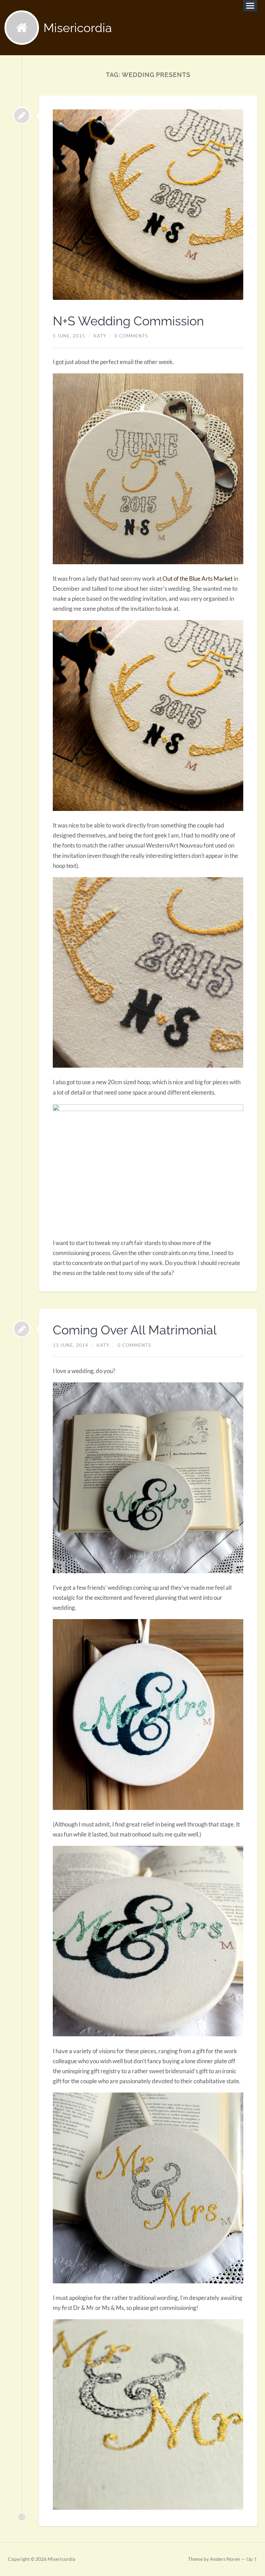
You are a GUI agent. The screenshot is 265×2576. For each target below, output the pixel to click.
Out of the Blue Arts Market (198, 579)
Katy (100, 336)
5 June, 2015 (69, 336)
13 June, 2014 (71, 1345)
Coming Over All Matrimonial (135, 1330)
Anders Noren (225, 2559)
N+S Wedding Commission (128, 321)
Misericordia (78, 28)
